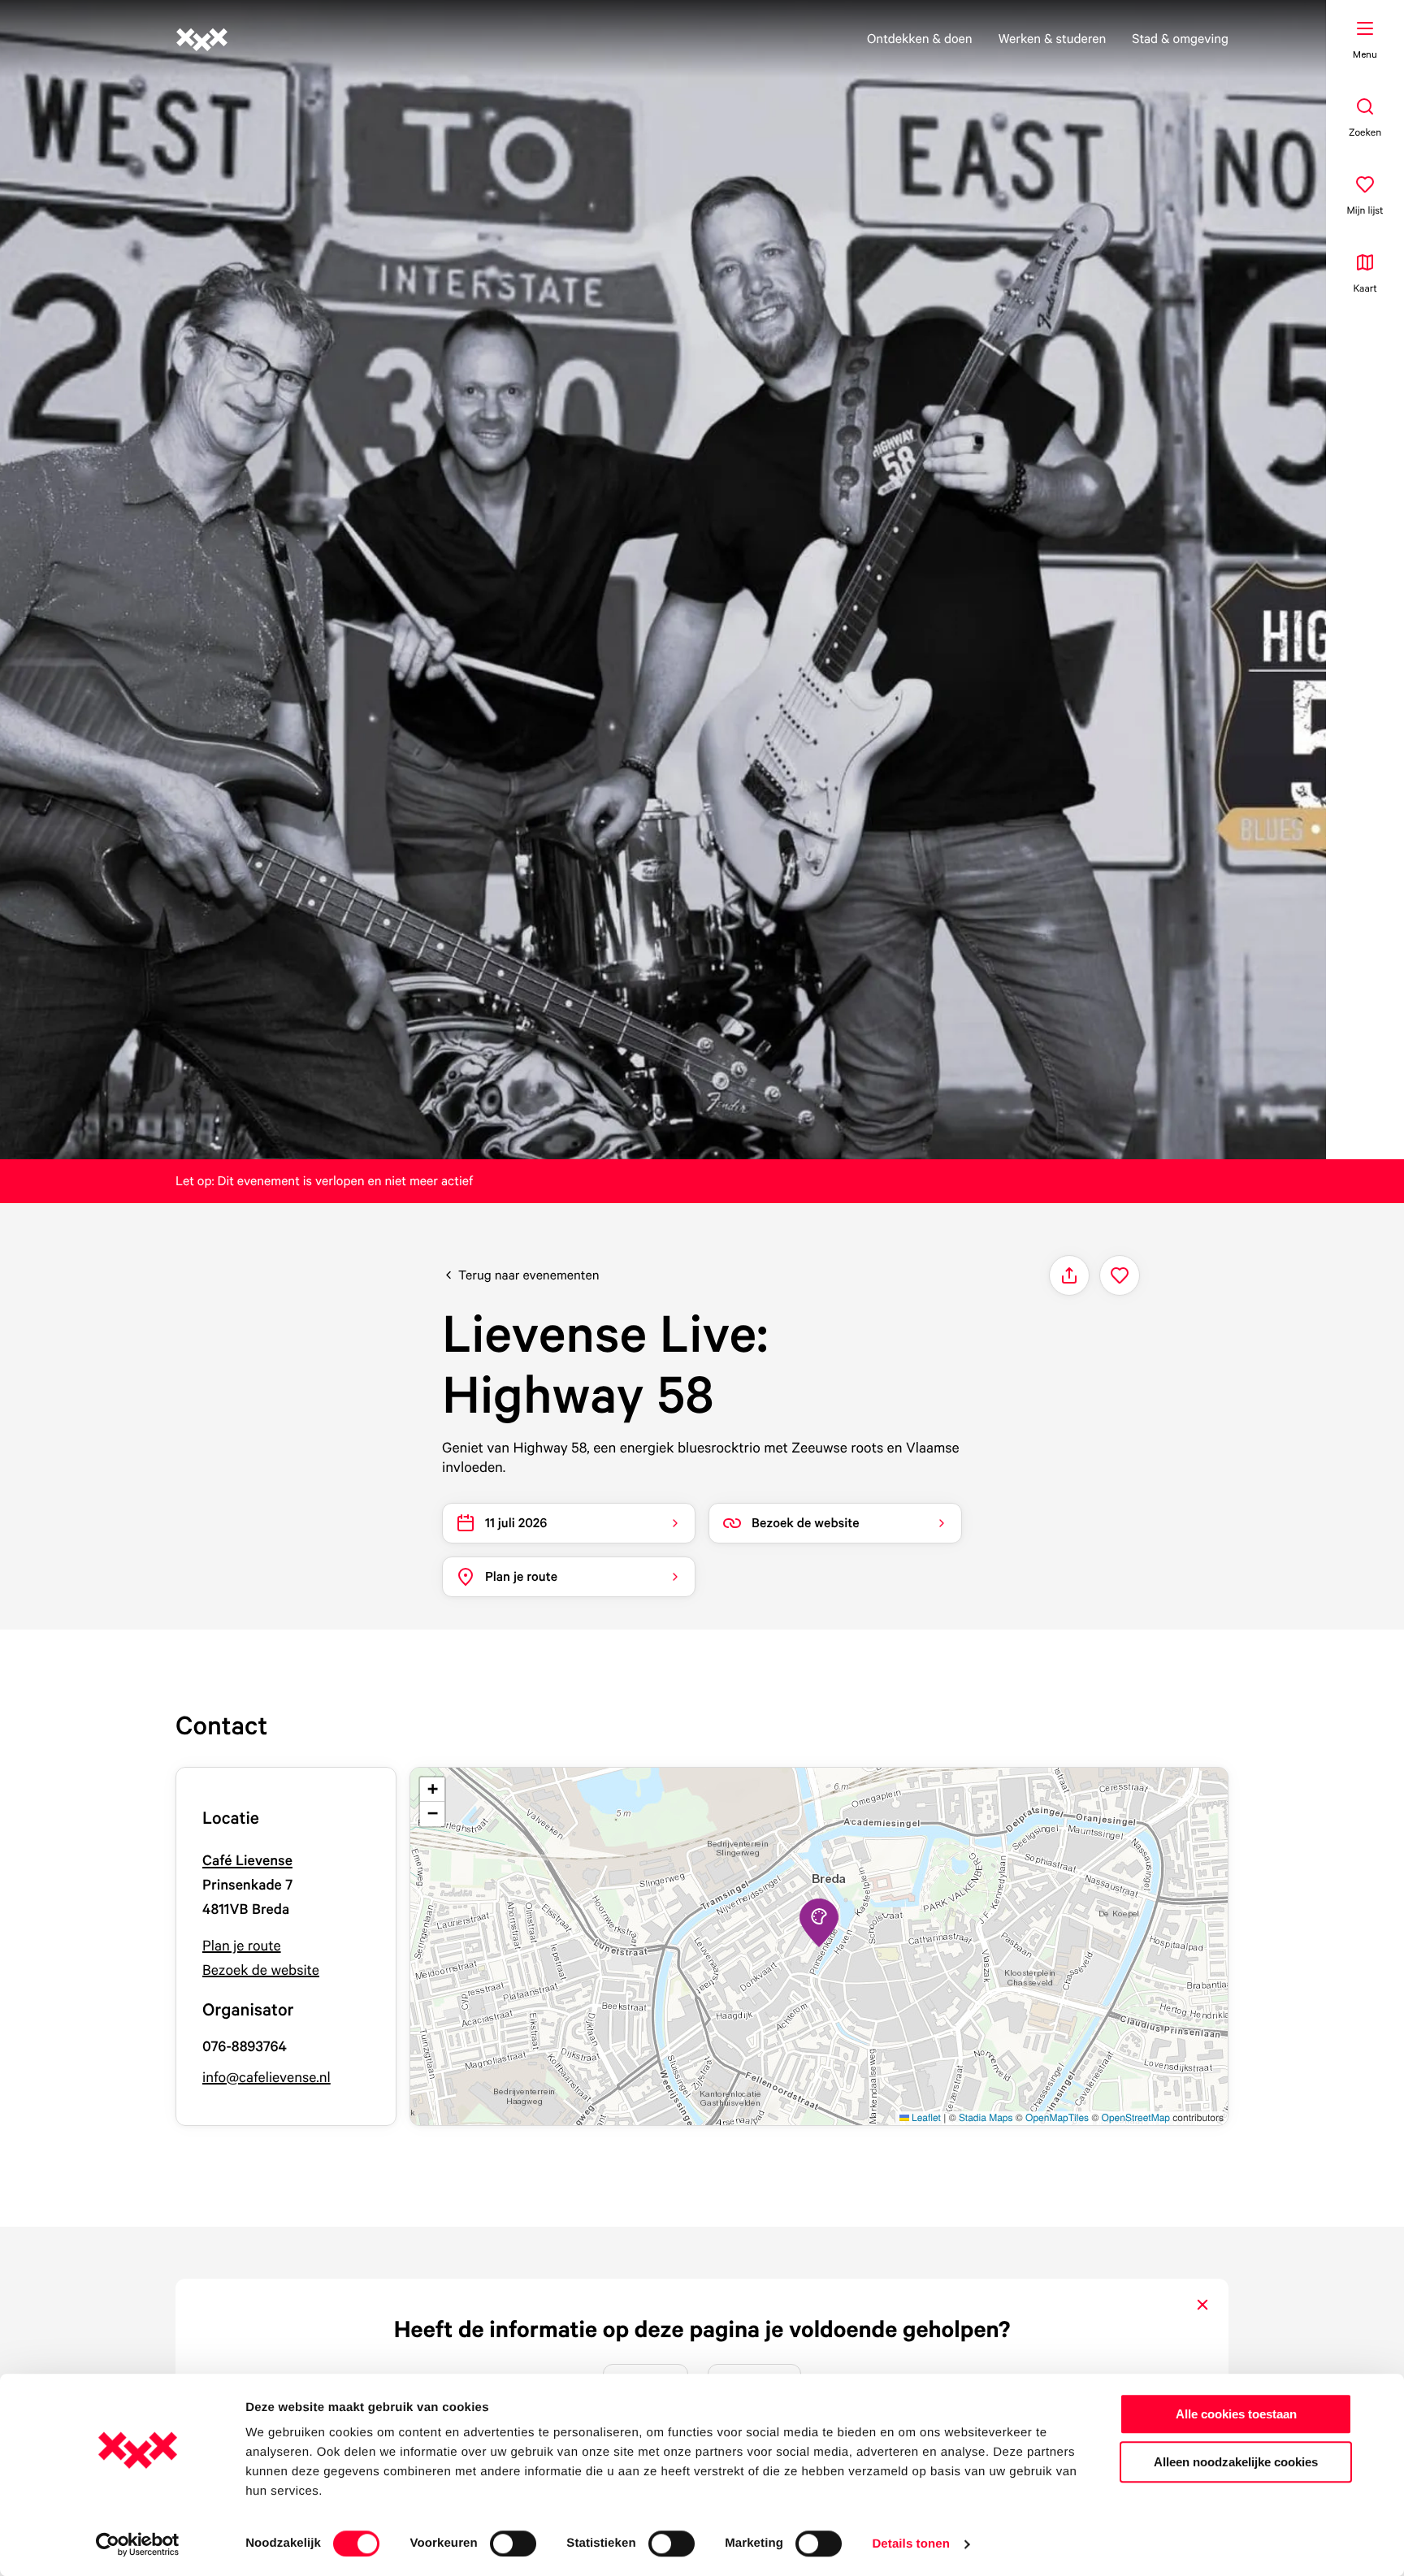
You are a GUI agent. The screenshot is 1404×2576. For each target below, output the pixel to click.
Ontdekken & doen (920, 38)
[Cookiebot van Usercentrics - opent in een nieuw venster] (138, 2544)
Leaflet (925, 2117)
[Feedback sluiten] (1202, 2305)
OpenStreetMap (1136, 2117)
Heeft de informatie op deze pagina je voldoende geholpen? (702, 2329)
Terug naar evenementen (529, 1275)
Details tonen (910, 2544)
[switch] (513, 2544)
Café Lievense (247, 1861)
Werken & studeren (1053, 38)
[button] (819, 1923)
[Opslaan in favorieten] (1120, 1275)
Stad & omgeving (1180, 38)
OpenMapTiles (1057, 2117)
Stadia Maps (986, 2117)
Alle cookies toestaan (1236, 2414)
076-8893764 (245, 2047)
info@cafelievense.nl (266, 2078)
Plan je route (242, 1946)
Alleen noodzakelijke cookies (1236, 2462)
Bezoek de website (261, 1970)
